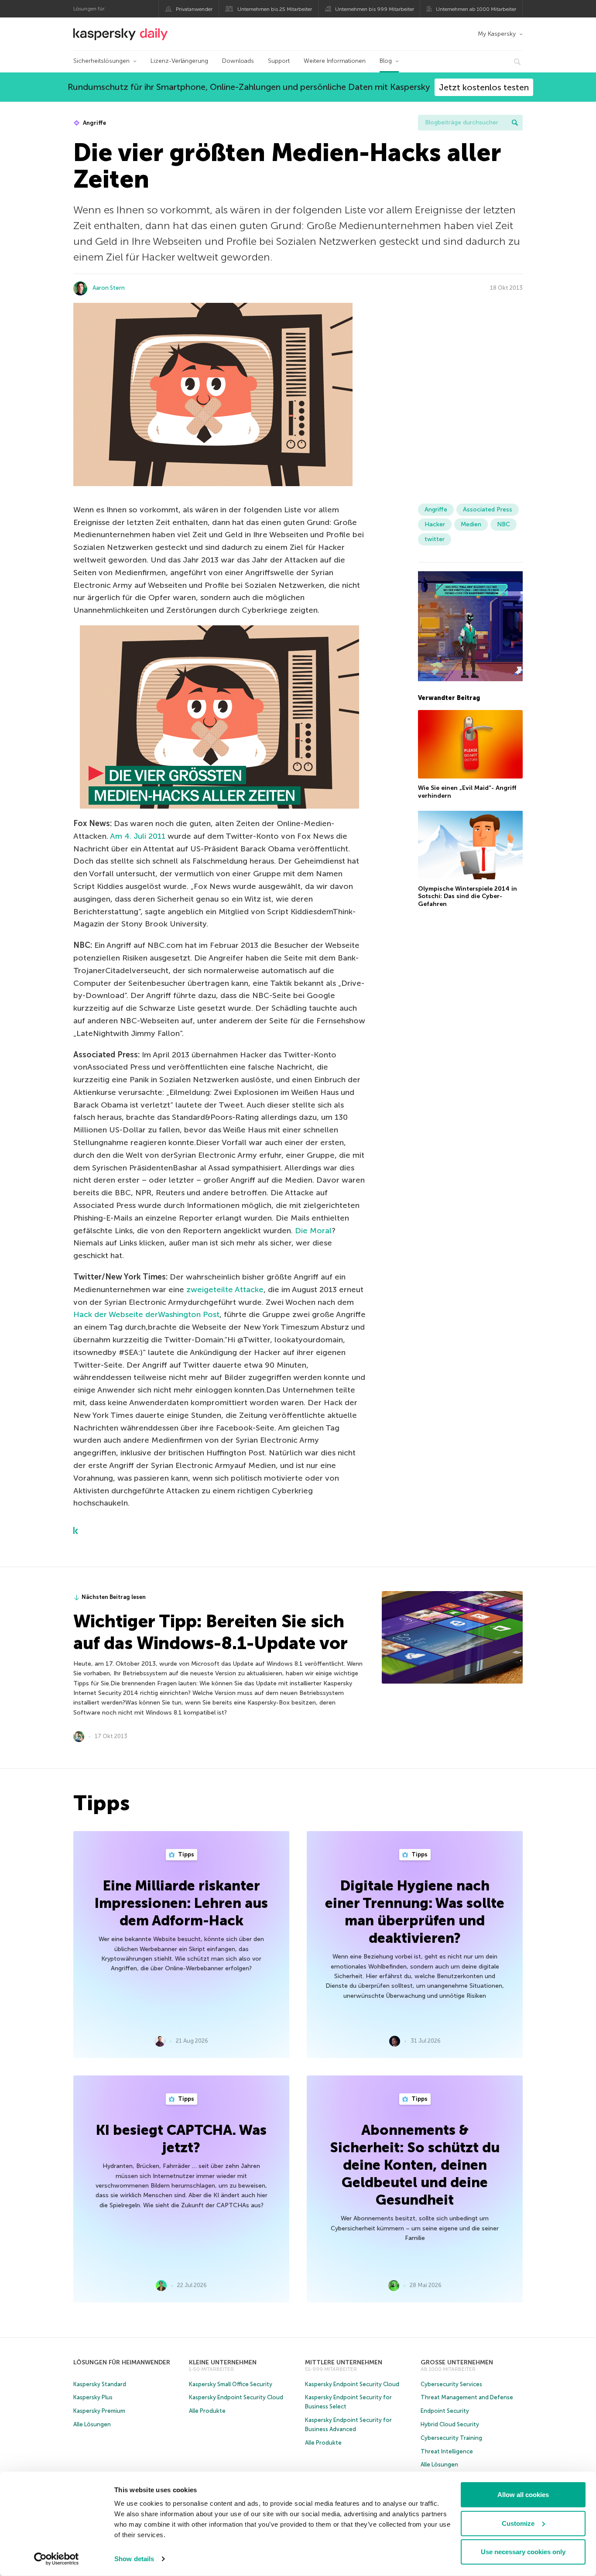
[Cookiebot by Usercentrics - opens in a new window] (57, 2559)
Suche (515, 123)
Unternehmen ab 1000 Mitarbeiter (476, 9)
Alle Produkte (207, 2411)
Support (279, 61)
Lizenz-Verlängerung (179, 61)
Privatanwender (194, 9)
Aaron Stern (109, 288)
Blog (386, 61)
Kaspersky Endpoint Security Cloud (236, 2397)
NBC (504, 524)
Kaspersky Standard (100, 2384)
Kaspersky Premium (99, 2411)
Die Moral (313, 1231)
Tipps (185, 1854)
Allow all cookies (523, 2495)
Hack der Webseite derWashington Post (146, 1314)
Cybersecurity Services (451, 2384)
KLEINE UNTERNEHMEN (223, 2362)
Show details (134, 2559)
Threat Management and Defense (467, 2397)
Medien (471, 524)
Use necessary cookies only (523, 2552)
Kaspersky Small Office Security (231, 2384)
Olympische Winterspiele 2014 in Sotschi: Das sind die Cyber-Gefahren (468, 896)
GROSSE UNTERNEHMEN (457, 2362)
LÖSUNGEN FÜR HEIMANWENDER (122, 2362)
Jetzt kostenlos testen (484, 87)
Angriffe (94, 123)
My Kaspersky (497, 34)
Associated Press (488, 509)
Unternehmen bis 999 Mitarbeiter (375, 9)
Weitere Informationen (335, 61)
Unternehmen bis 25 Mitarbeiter (275, 9)
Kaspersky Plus (93, 2397)
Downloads (238, 61)
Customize (518, 2523)
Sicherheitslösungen (101, 61)
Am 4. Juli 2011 (139, 836)
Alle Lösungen (92, 2424)
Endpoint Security (445, 2411)
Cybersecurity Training (451, 2438)
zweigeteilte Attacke (225, 1290)
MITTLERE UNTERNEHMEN (344, 2362)
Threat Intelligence (447, 2451)
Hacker (435, 524)
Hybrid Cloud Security (450, 2424)
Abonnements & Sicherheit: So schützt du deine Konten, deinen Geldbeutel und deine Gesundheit (415, 2165)
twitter (435, 539)
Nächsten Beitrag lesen (114, 1597)
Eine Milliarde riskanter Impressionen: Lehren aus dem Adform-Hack (181, 1903)
